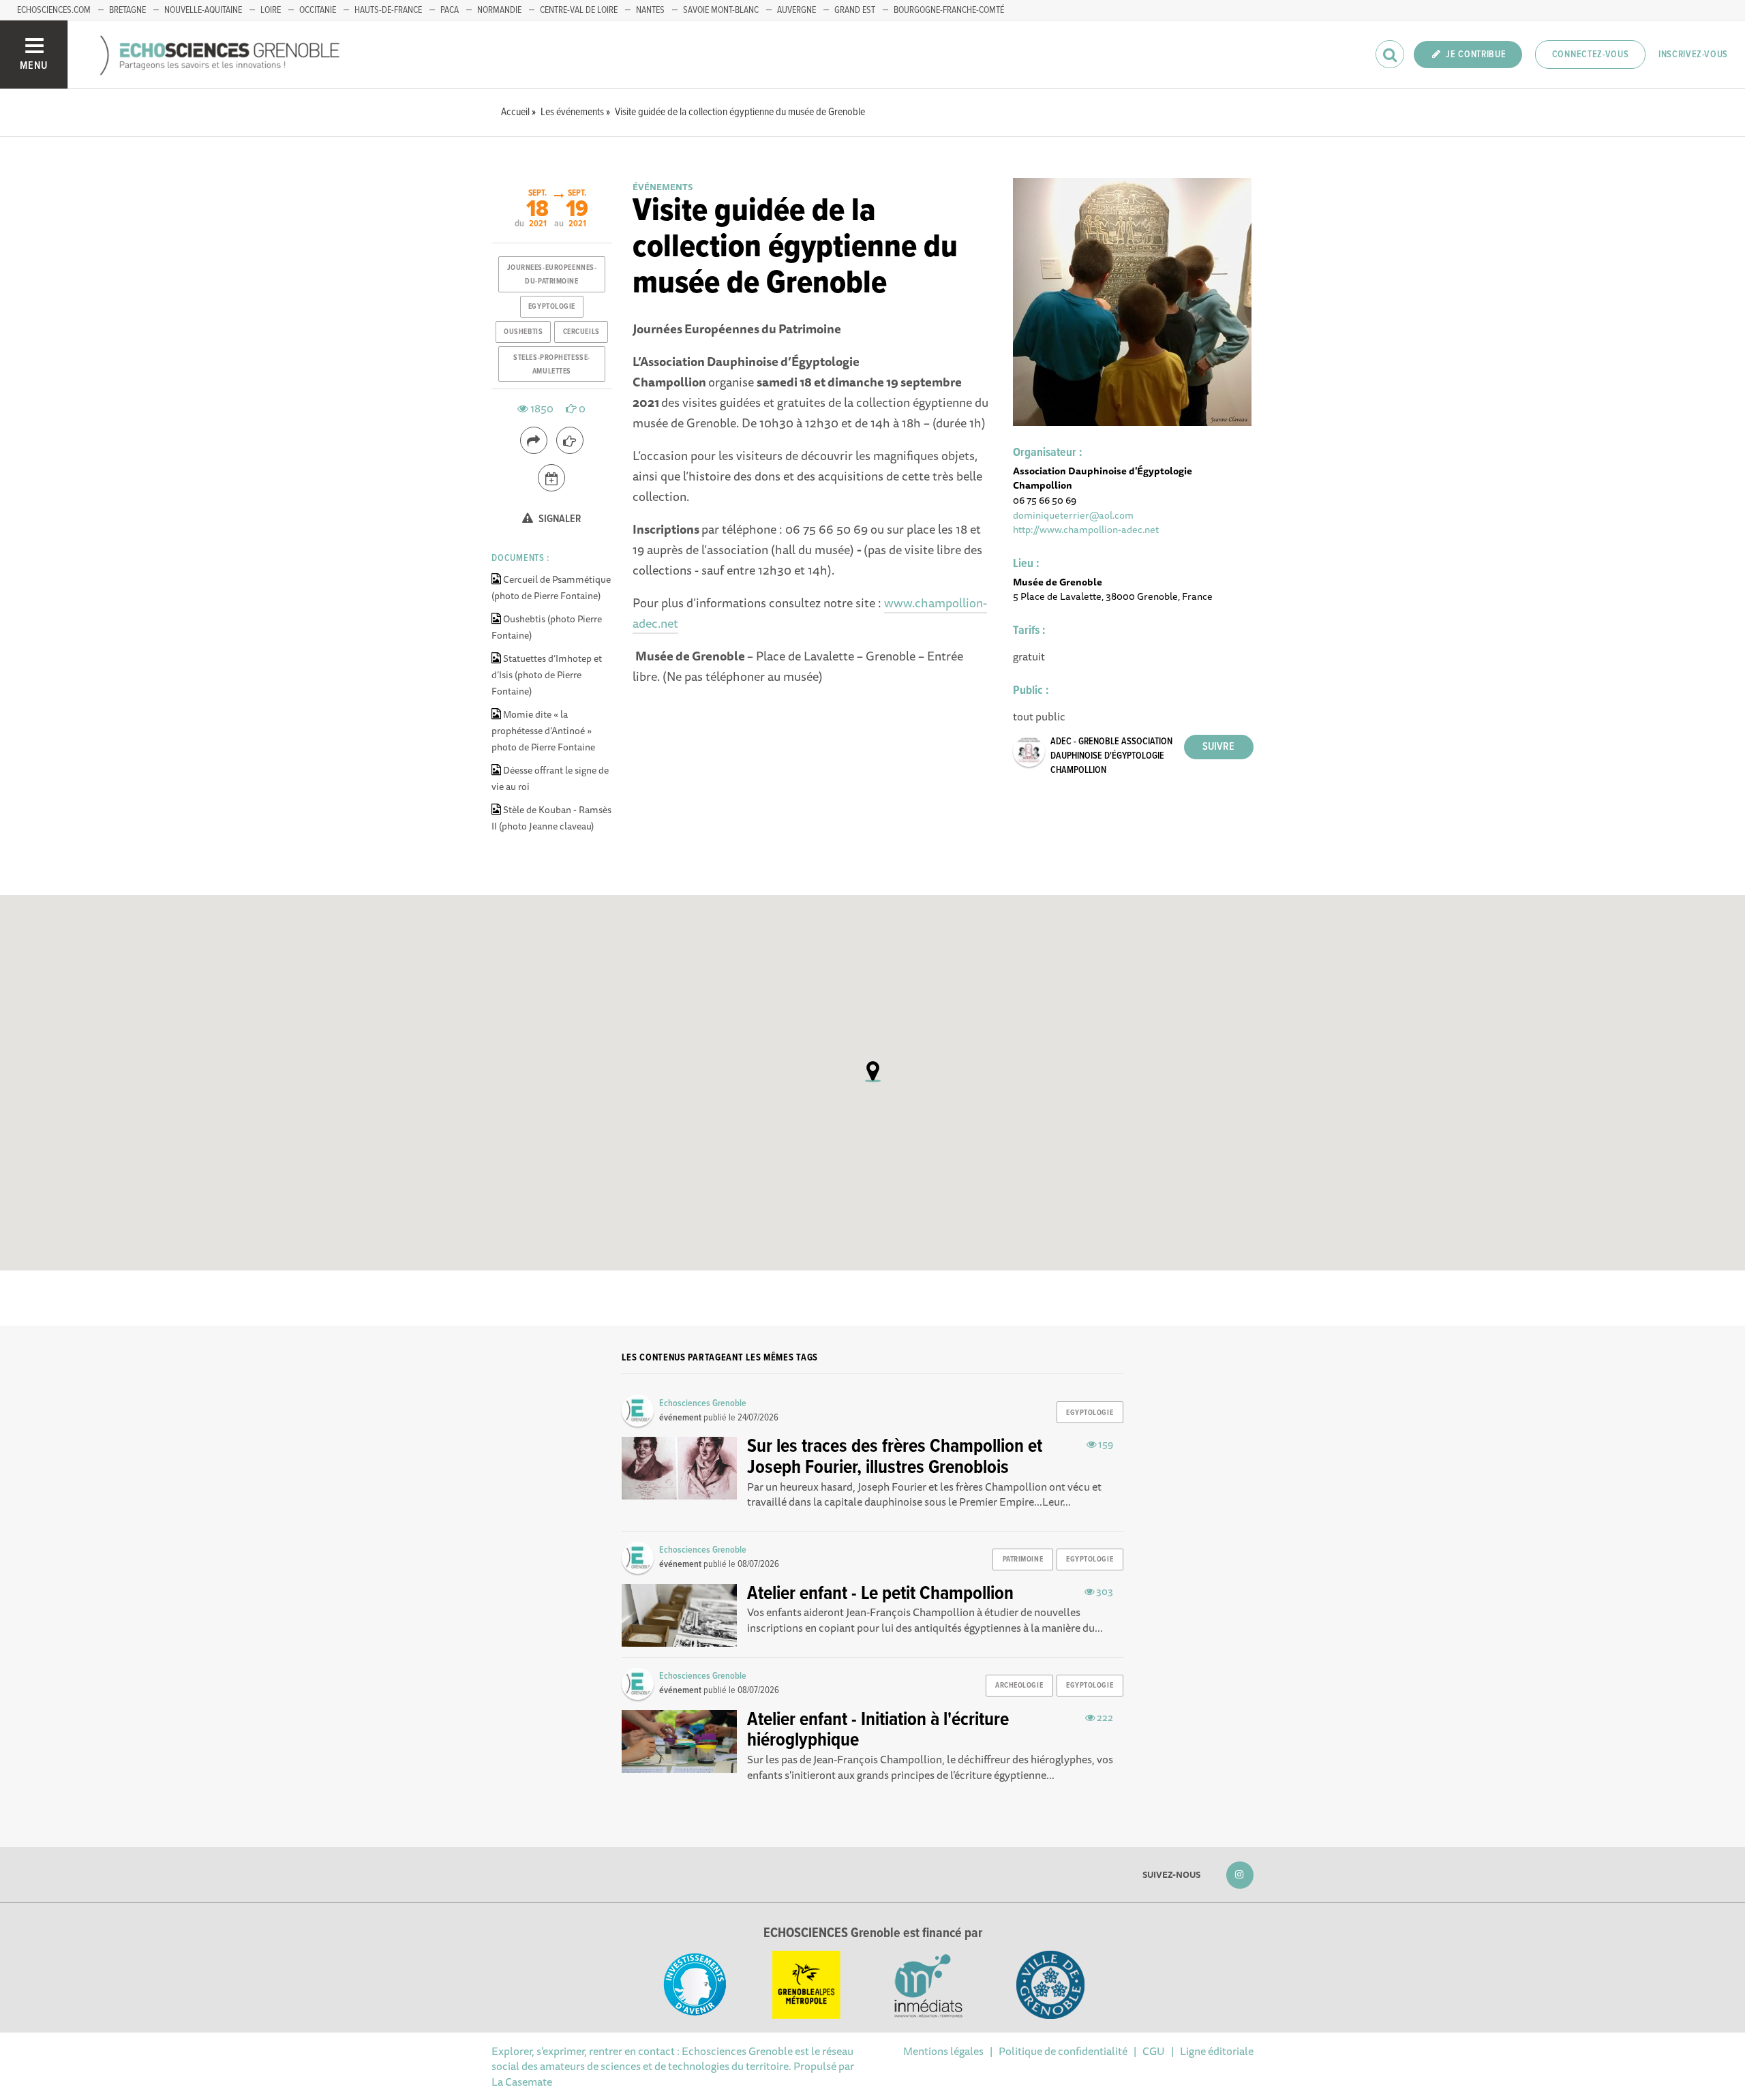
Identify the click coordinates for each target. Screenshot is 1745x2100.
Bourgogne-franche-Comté (949, 10)
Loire (271, 10)
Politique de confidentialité (1063, 2051)
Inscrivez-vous (1693, 55)
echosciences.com (54, 10)
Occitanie (318, 10)
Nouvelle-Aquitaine (203, 10)
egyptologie (552, 307)
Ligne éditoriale (1217, 2051)
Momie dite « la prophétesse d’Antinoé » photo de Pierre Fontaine (543, 731)
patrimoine (1023, 1559)
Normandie (499, 10)
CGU (1154, 2051)
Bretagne (127, 10)
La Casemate (522, 2082)
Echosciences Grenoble (703, 1403)
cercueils (581, 332)
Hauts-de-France (388, 10)
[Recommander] (570, 440)
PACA (450, 10)
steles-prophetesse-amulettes (552, 365)
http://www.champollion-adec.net (1086, 529)
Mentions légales (943, 2051)
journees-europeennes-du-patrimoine (552, 275)
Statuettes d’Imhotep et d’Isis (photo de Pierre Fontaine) (547, 675)
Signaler (559, 519)
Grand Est (855, 10)
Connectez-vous (1591, 55)
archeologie (1019, 1686)
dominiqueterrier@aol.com (1073, 515)
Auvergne (796, 10)
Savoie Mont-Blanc (721, 10)
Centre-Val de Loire (579, 10)
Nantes (650, 10)
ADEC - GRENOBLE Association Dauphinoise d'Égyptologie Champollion (1111, 756)
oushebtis (523, 332)
